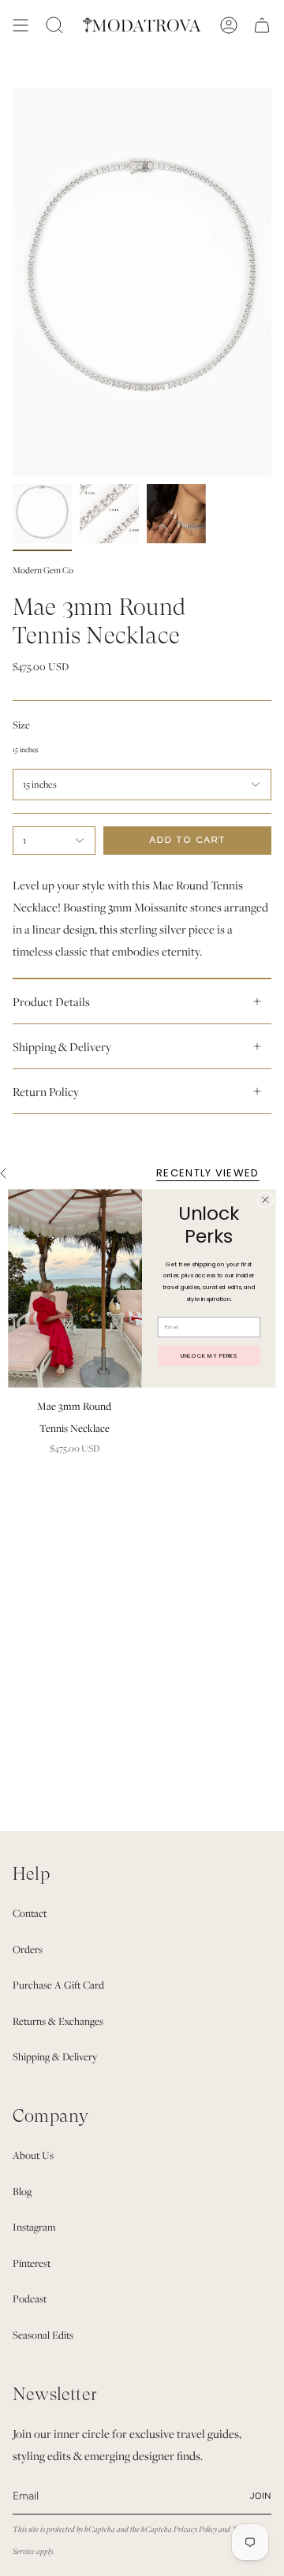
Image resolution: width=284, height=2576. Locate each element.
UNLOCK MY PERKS (209, 1355)
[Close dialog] (265, 1199)
